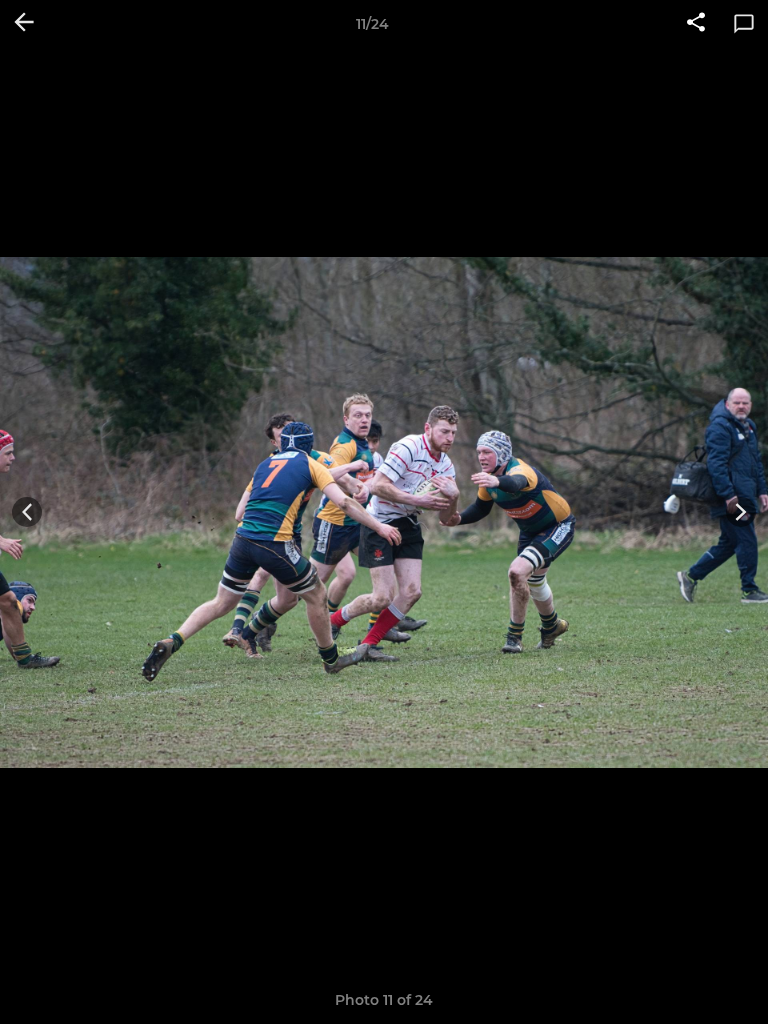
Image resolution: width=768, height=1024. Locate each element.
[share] (696, 24)
